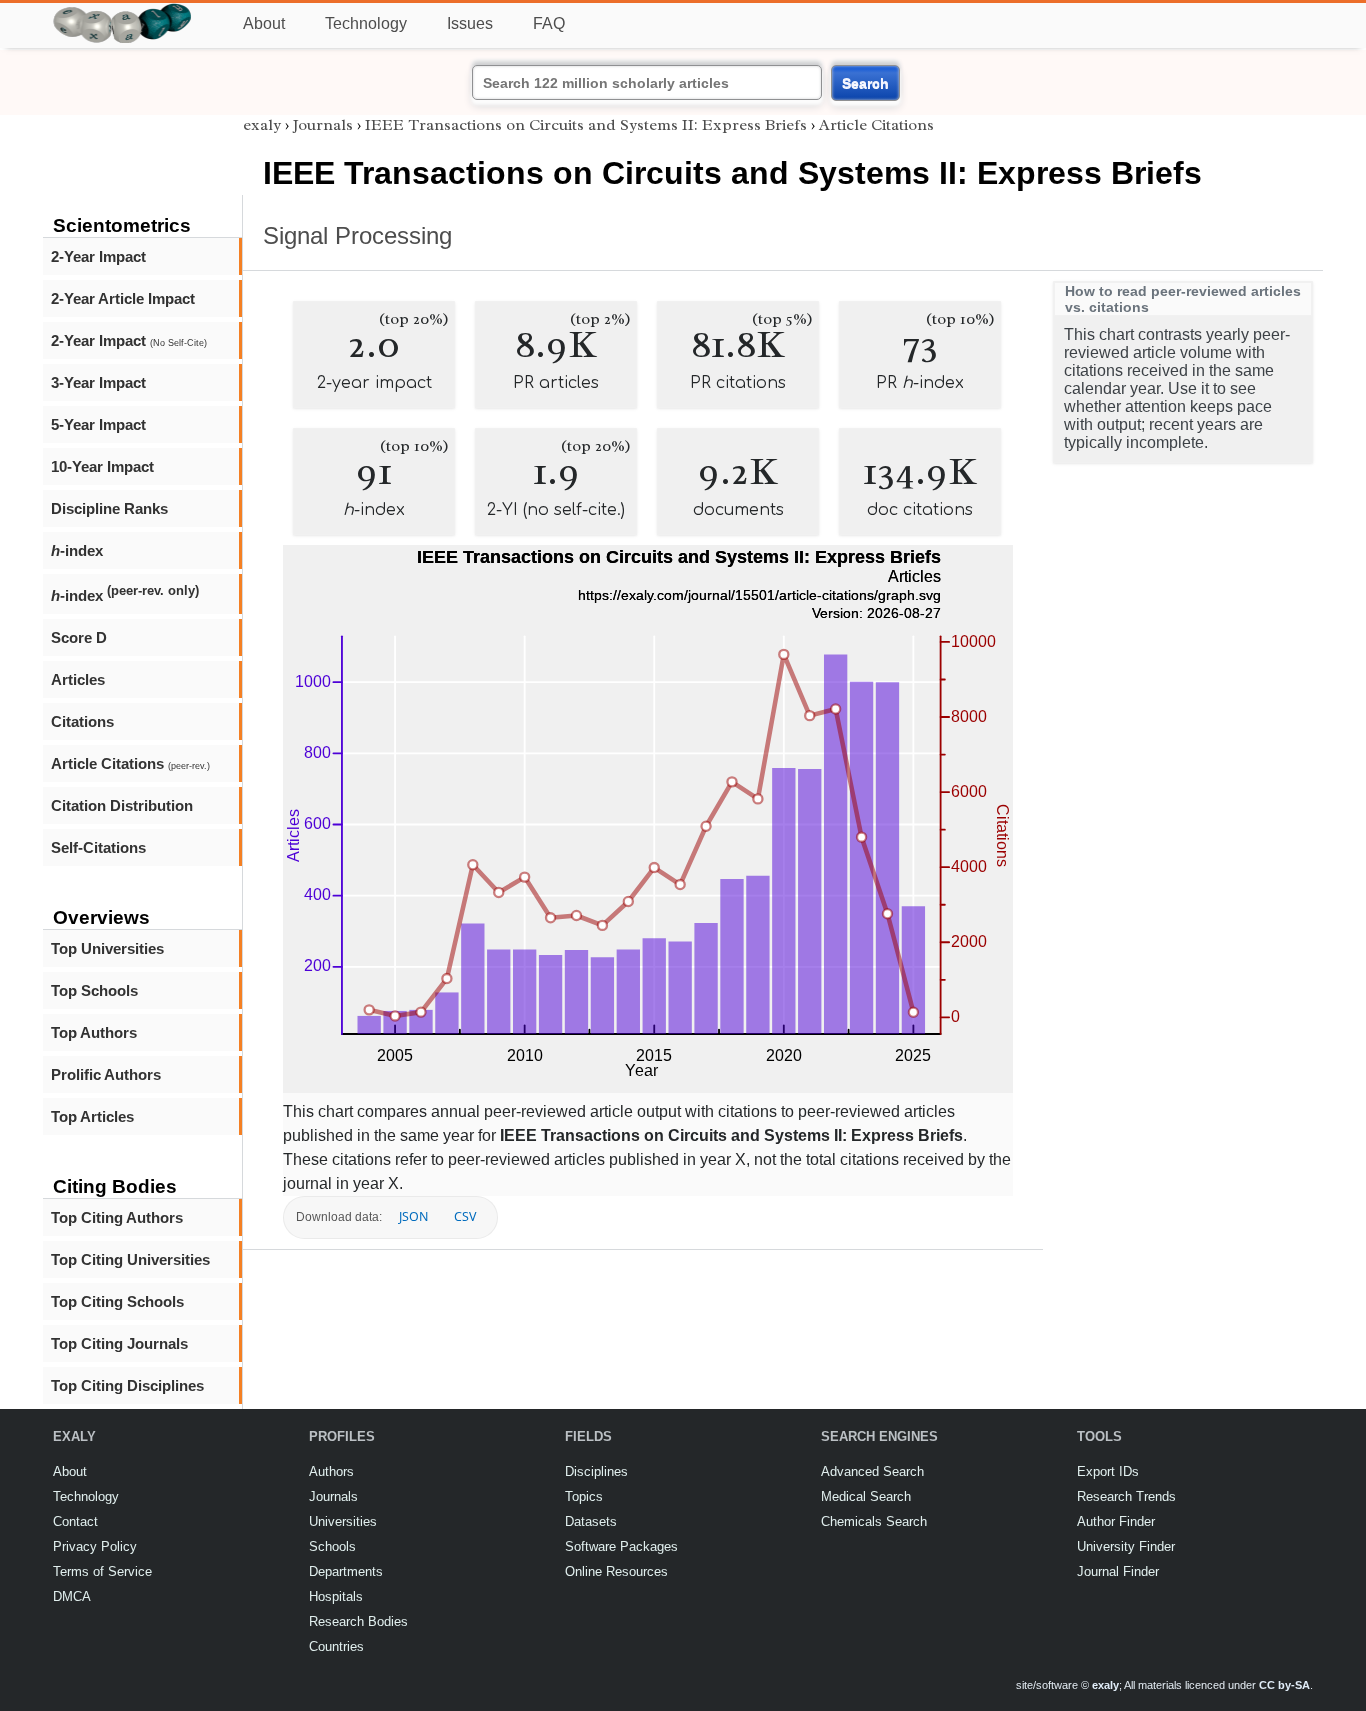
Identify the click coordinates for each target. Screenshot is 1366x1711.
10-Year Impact (102, 466)
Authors (331, 1471)
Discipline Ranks (109, 508)
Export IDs (1108, 1471)
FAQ (549, 23)
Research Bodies (358, 1621)
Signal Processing (357, 235)
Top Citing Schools (117, 1301)
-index (77, 550)
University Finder (1126, 1546)
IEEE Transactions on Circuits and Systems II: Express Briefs (586, 125)
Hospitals (336, 1596)
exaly (262, 125)
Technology (366, 23)
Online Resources (616, 1571)
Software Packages (621, 1546)
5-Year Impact (98, 424)
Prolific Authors (106, 1074)
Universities (343, 1521)
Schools (332, 1546)
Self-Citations (98, 847)
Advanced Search (872, 1471)
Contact (75, 1521)
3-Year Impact (98, 382)
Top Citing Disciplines (127, 1385)
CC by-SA (1284, 1685)
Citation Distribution (122, 805)
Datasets (591, 1521)
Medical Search (866, 1496)
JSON (413, 1216)
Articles (78, 679)
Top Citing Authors (117, 1217)
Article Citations (130, 763)
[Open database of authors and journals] (123, 11)
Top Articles (92, 1116)
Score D (79, 637)
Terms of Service (102, 1571)
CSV (465, 1216)
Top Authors (94, 1032)
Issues (470, 23)
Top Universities (107, 948)
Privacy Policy (95, 1546)
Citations (82, 721)
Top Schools (94, 990)
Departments (346, 1571)
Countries (336, 1646)
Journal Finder (1118, 1571)
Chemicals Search (874, 1521)
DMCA (72, 1596)
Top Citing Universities (130, 1259)
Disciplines (596, 1471)
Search (865, 83)
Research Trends (1126, 1496)
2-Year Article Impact (123, 298)
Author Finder (1116, 1521)
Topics (584, 1496)
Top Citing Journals (119, 1343)
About (264, 23)
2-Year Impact (98, 256)
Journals (323, 125)
